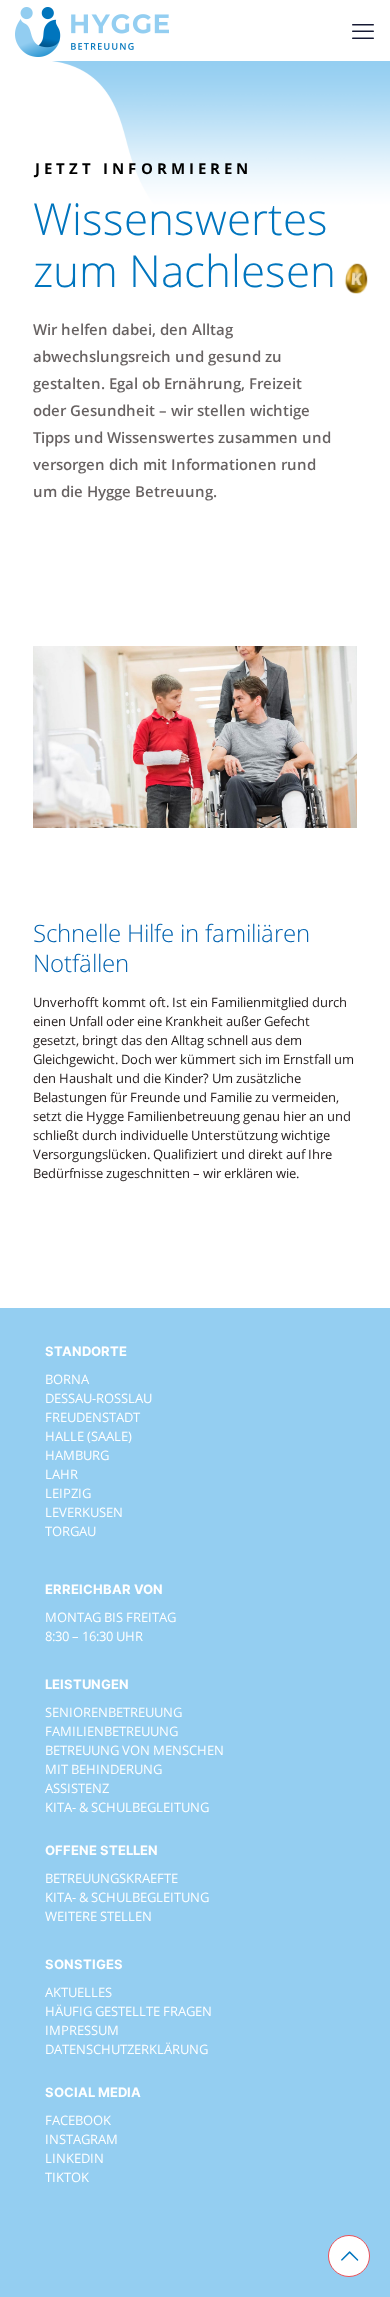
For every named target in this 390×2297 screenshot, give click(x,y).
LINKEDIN (74, 2158)
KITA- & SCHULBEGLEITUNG (127, 1807)
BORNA (67, 1379)
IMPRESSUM (82, 2030)
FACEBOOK (78, 2120)
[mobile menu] (363, 30)
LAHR (61, 1474)
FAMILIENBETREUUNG (111, 1731)
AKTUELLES (78, 1992)
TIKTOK (67, 2177)
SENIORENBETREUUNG (113, 1712)
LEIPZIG (68, 1493)
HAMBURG (77, 1455)
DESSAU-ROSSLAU (98, 1398)
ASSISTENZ (77, 1788)
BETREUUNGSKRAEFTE (111, 1878)
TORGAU (70, 1531)
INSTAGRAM (81, 2139)
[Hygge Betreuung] (92, 30)
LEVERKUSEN (84, 1512)
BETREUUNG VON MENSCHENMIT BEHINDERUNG (134, 1759)
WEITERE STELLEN (98, 1916)
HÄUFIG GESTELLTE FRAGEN (128, 2011)
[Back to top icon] (349, 2256)
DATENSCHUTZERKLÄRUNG (126, 2049)
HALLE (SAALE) (88, 1436)
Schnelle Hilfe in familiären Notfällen (171, 947)
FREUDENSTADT (92, 1417)
